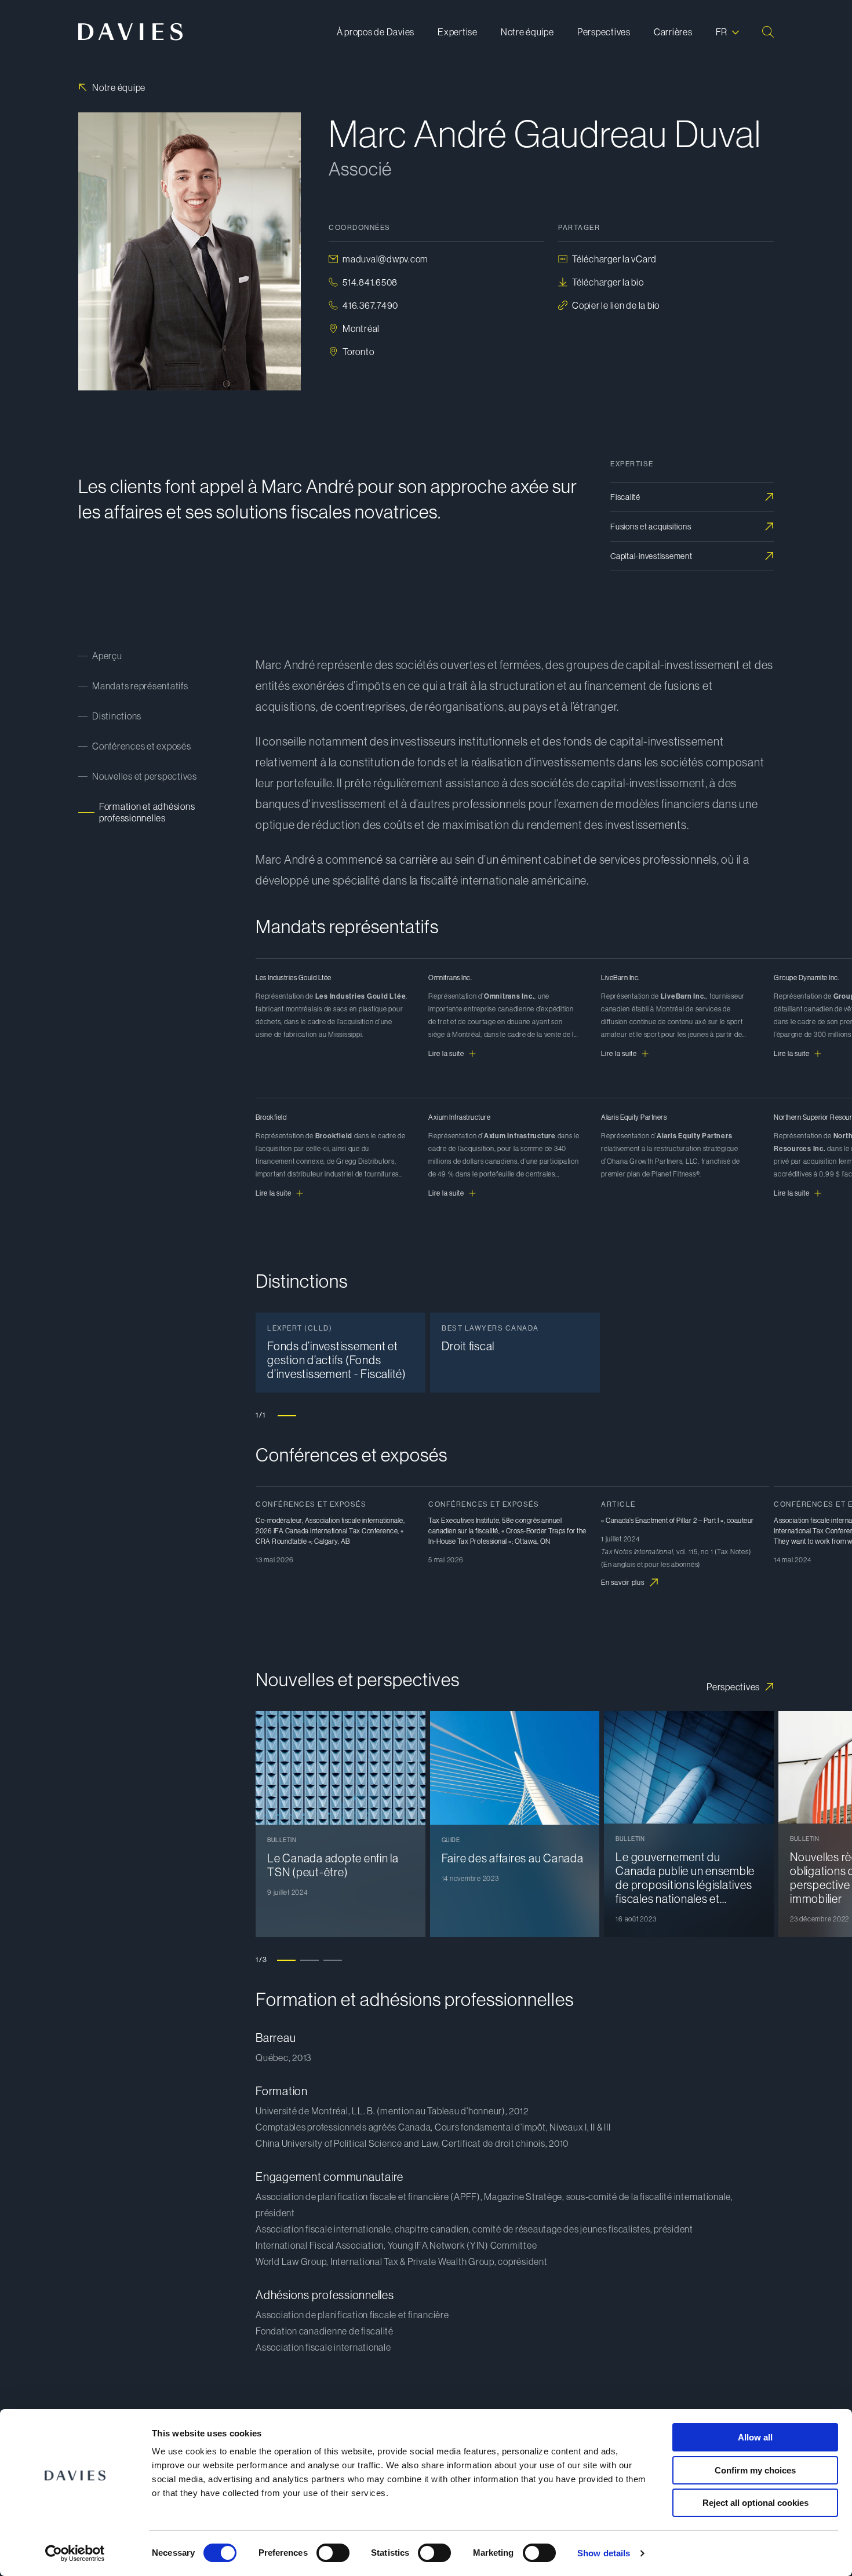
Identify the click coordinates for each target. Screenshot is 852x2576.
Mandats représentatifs (140, 686)
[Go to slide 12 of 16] (544, 1270)
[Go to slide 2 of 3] (310, 1960)
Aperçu (107, 656)
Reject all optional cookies (755, 2503)
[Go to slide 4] (356, 1669)
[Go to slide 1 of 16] (289, 1270)
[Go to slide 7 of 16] (428, 1270)
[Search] (768, 32)
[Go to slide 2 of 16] (312, 1270)
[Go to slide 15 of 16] (614, 1270)
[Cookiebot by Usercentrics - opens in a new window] (75, 2553)
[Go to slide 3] (333, 1669)
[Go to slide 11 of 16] (521, 1270)
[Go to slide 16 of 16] (637, 1270)
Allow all (755, 2437)
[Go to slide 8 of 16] (452, 1270)
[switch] (333, 2553)
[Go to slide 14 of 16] (591, 1270)
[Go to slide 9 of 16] (475, 1270)
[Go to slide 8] (449, 1669)
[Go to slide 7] (426, 1669)
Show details (604, 2553)
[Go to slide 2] (310, 1669)
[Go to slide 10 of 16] (498, 1270)
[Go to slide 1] (287, 1415)
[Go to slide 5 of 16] (382, 1270)
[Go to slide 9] (472, 1669)
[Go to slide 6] (403, 1669)
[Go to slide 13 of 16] (567, 1270)
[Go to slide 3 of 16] (336, 1270)
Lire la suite (446, 1054)
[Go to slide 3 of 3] (333, 1960)
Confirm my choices (755, 2470)
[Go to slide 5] (380, 1669)
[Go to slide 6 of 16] (405, 1270)
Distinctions (117, 716)
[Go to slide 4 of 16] (359, 1270)
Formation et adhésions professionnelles (147, 812)
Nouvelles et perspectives (145, 776)
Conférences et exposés (142, 746)
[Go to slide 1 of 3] (286, 1960)
